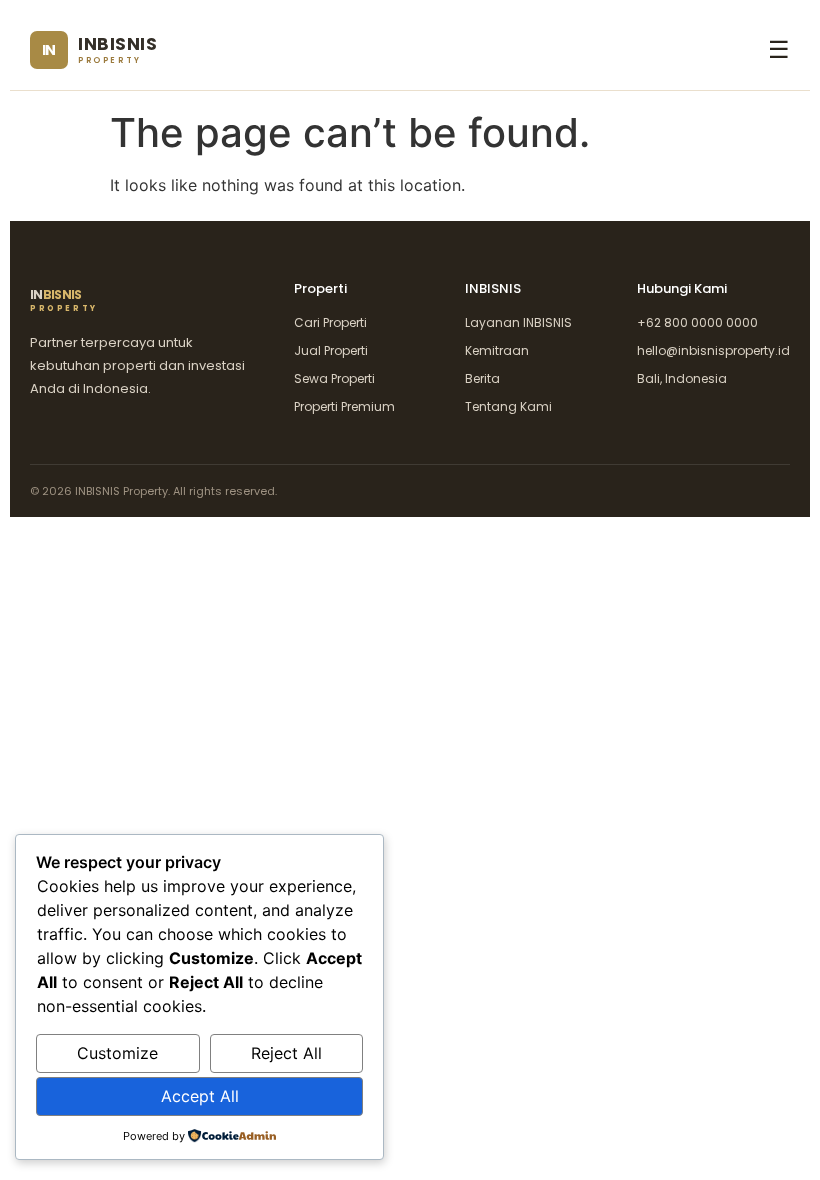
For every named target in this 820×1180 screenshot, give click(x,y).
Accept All (200, 1096)
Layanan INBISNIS (518, 322)
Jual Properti (331, 350)
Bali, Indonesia (682, 378)
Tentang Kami (508, 406)
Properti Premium (344, 406)
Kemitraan (497, 350)
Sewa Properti (334, 378)
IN (64, 301)
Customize (117, 1053)
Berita (482, 378)
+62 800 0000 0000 (697, 322)
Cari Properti (330, 322)
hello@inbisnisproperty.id (713, 350)
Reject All (286, 1053)
